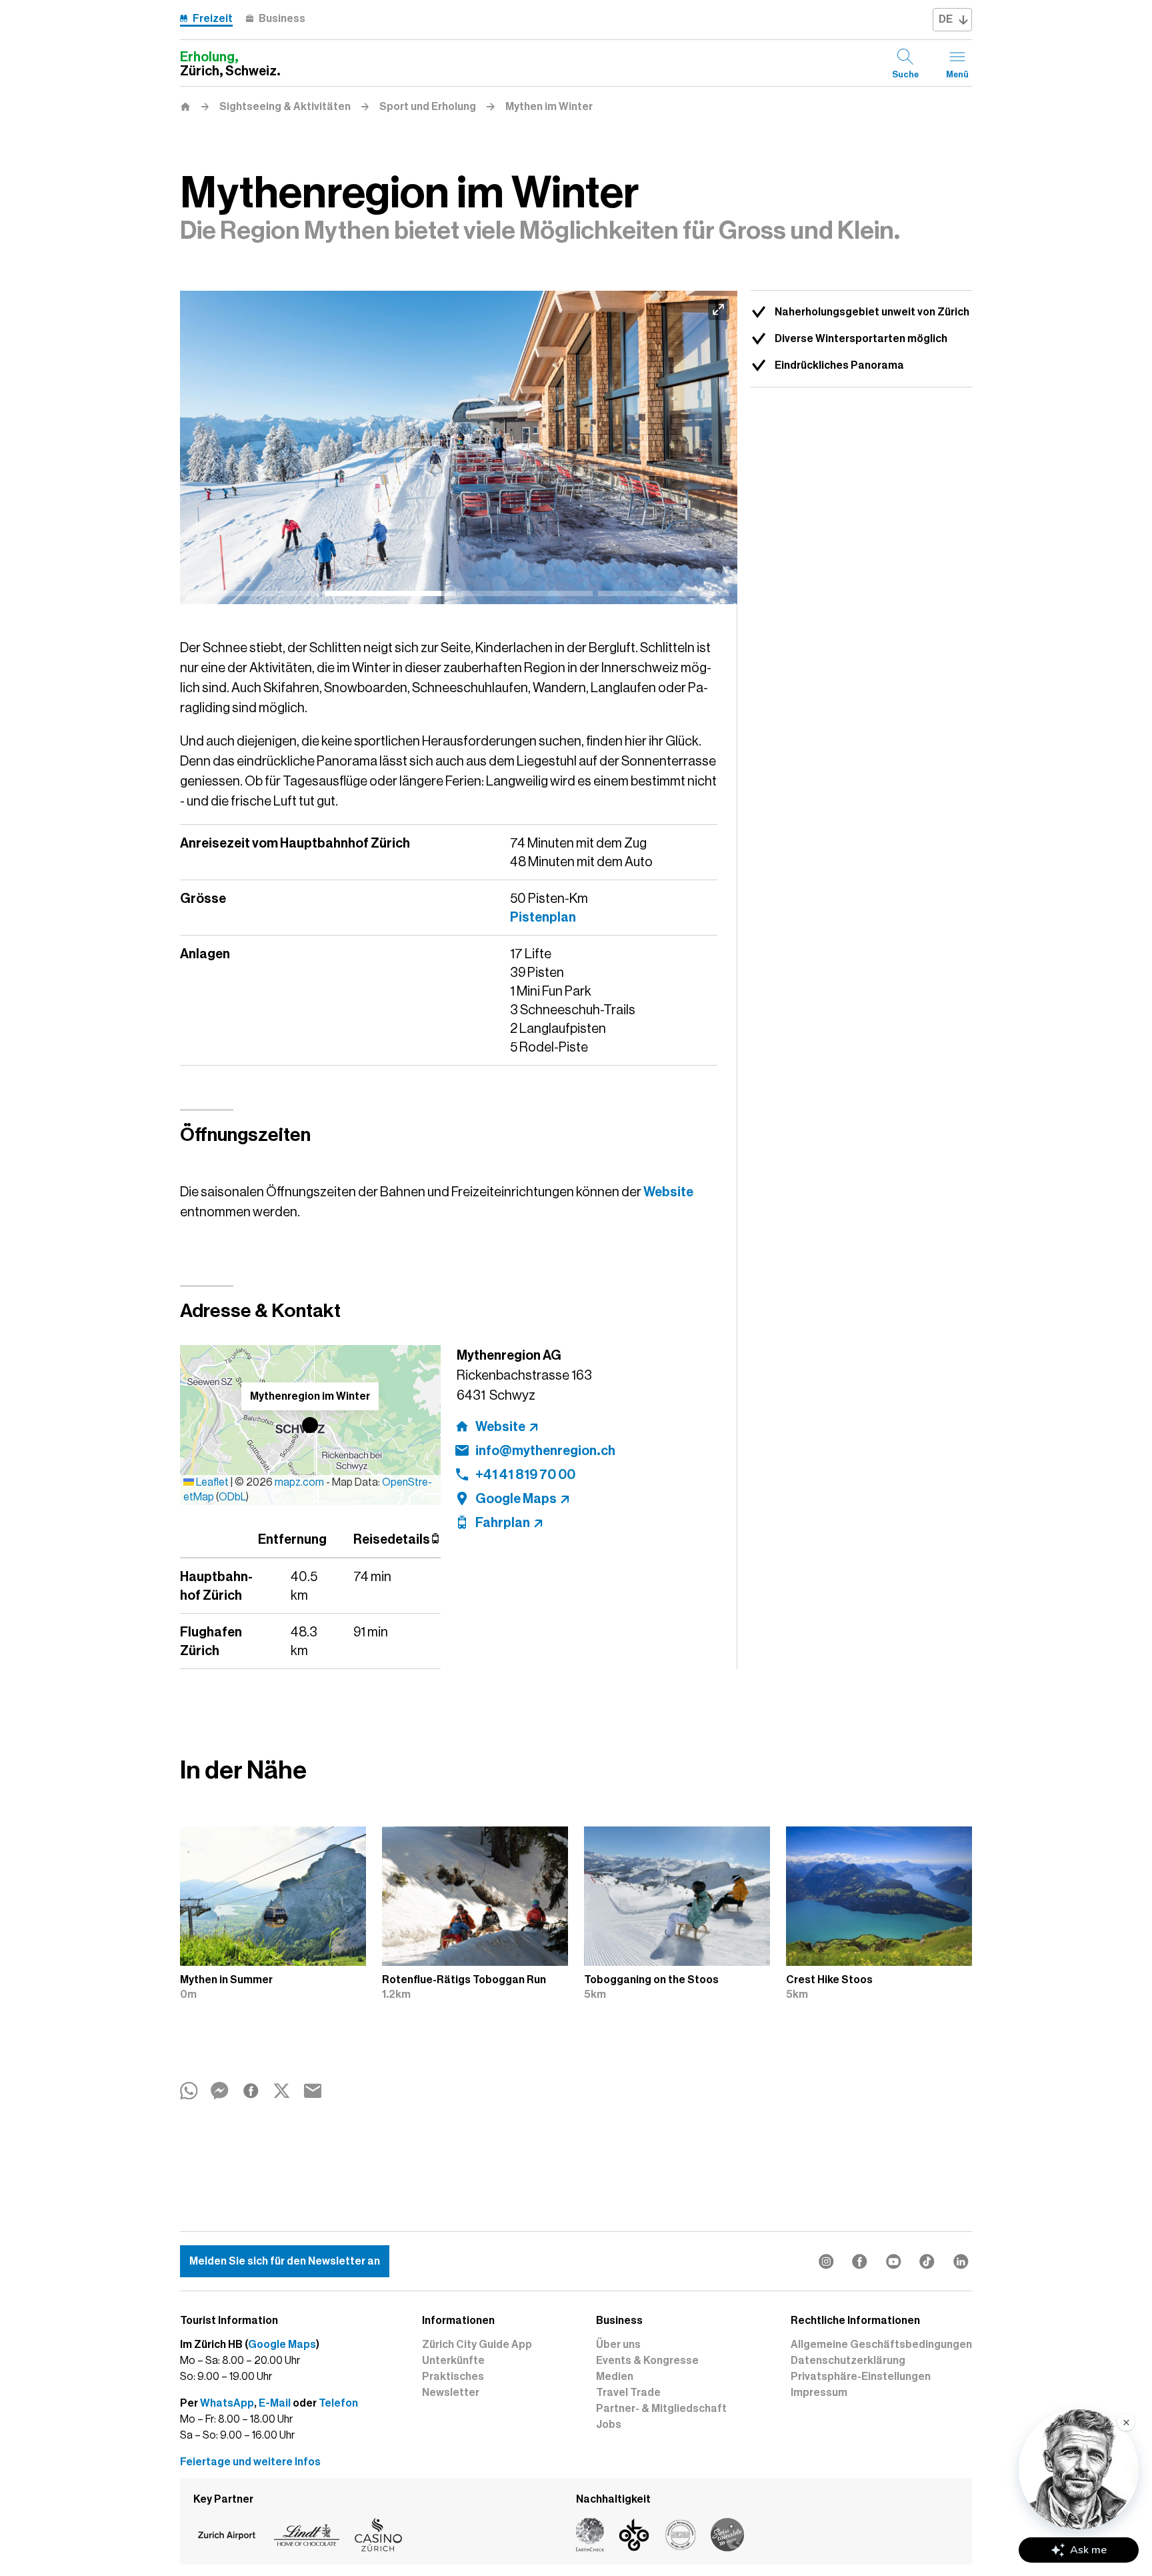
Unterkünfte (453, 2361)
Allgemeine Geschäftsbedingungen (881, 2345)
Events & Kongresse (647, 2361)
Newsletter (451, 2393)
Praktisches (453, 2377)
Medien (615, 2377)
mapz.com (300, 1482)
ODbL (232, 1497)
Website (668, 1192)
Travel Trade (628, 2393)
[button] (310, 1425)
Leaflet (211, 1482)
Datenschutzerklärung (848, 2361)
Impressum (819, 2393)
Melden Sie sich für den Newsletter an (285, 2261)
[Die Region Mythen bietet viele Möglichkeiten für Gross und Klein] (459, 447)
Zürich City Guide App (477, 2345)
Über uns (618, 2345)
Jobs (609, 2425)
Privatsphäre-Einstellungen (861, 2377)
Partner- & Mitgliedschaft (661, 2409)
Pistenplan (543, 917)
